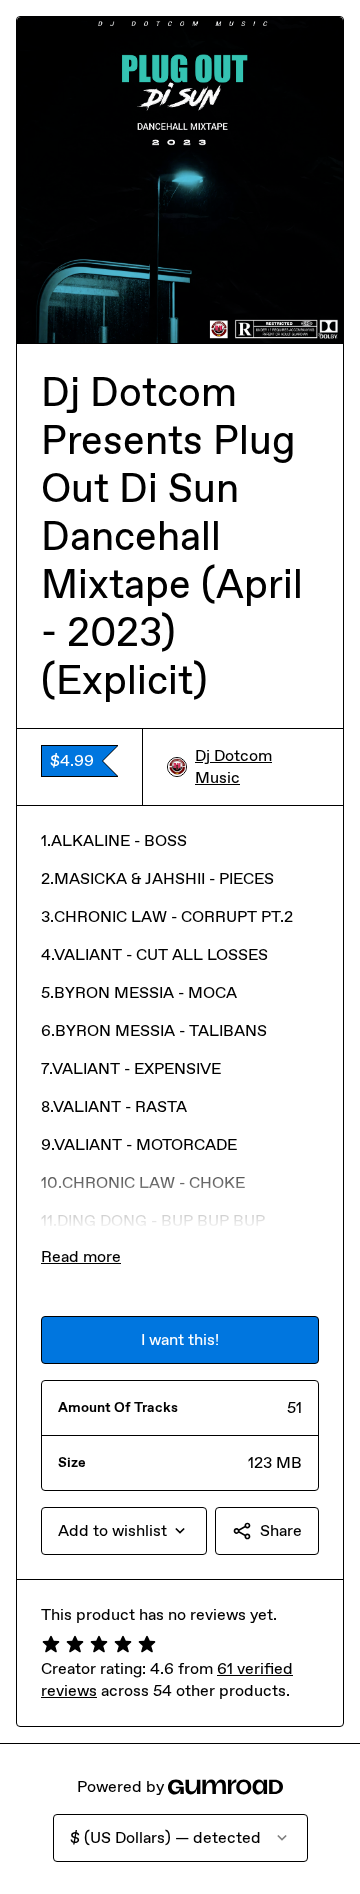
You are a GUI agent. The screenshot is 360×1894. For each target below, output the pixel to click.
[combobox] (124, 1531)
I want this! (180, 1339)
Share (281, 1530)
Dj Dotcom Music (233, 766)
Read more (81, 1256)
